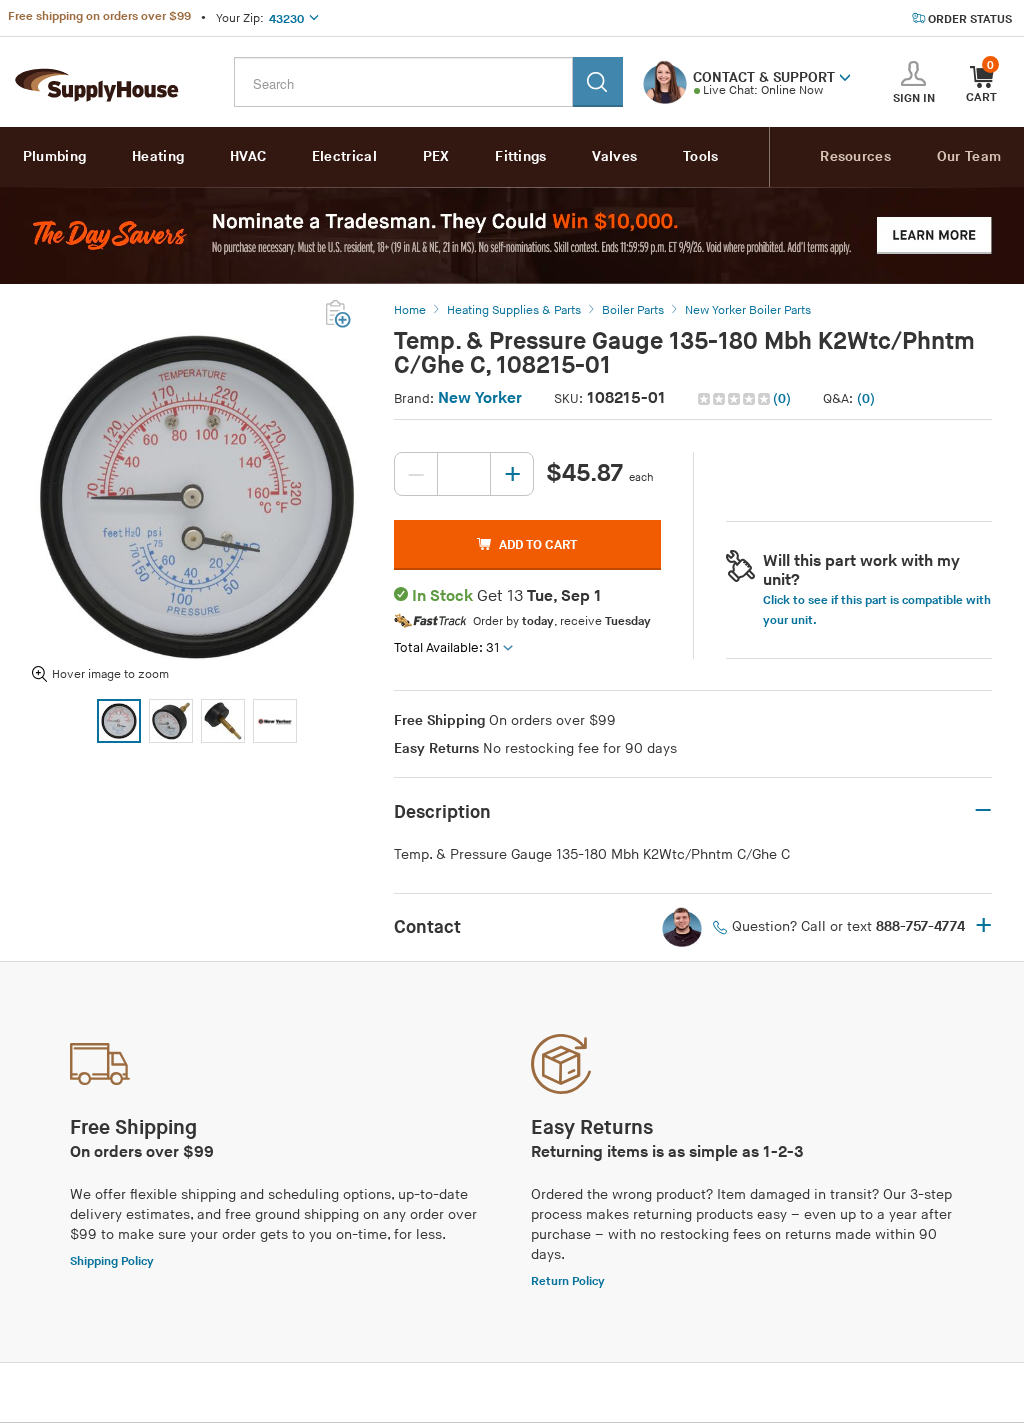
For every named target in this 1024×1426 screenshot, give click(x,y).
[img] (735, 399)
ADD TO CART (538, 545)
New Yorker (480, 398)
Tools (701, 156)
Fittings (520, 156)
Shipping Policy (112, 1261)
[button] (845, 76)
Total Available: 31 (447, 648)
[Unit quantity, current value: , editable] (464, 474)
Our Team (969, 156)
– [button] (983, 811)
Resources (855, 156)
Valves (614, 156)
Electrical (344, 156)
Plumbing (54, 156)
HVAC (248, 156)
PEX (436, 156)
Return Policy (568, 1281)
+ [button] (983, 927)
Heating (158, 156)
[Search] (598, 82)
